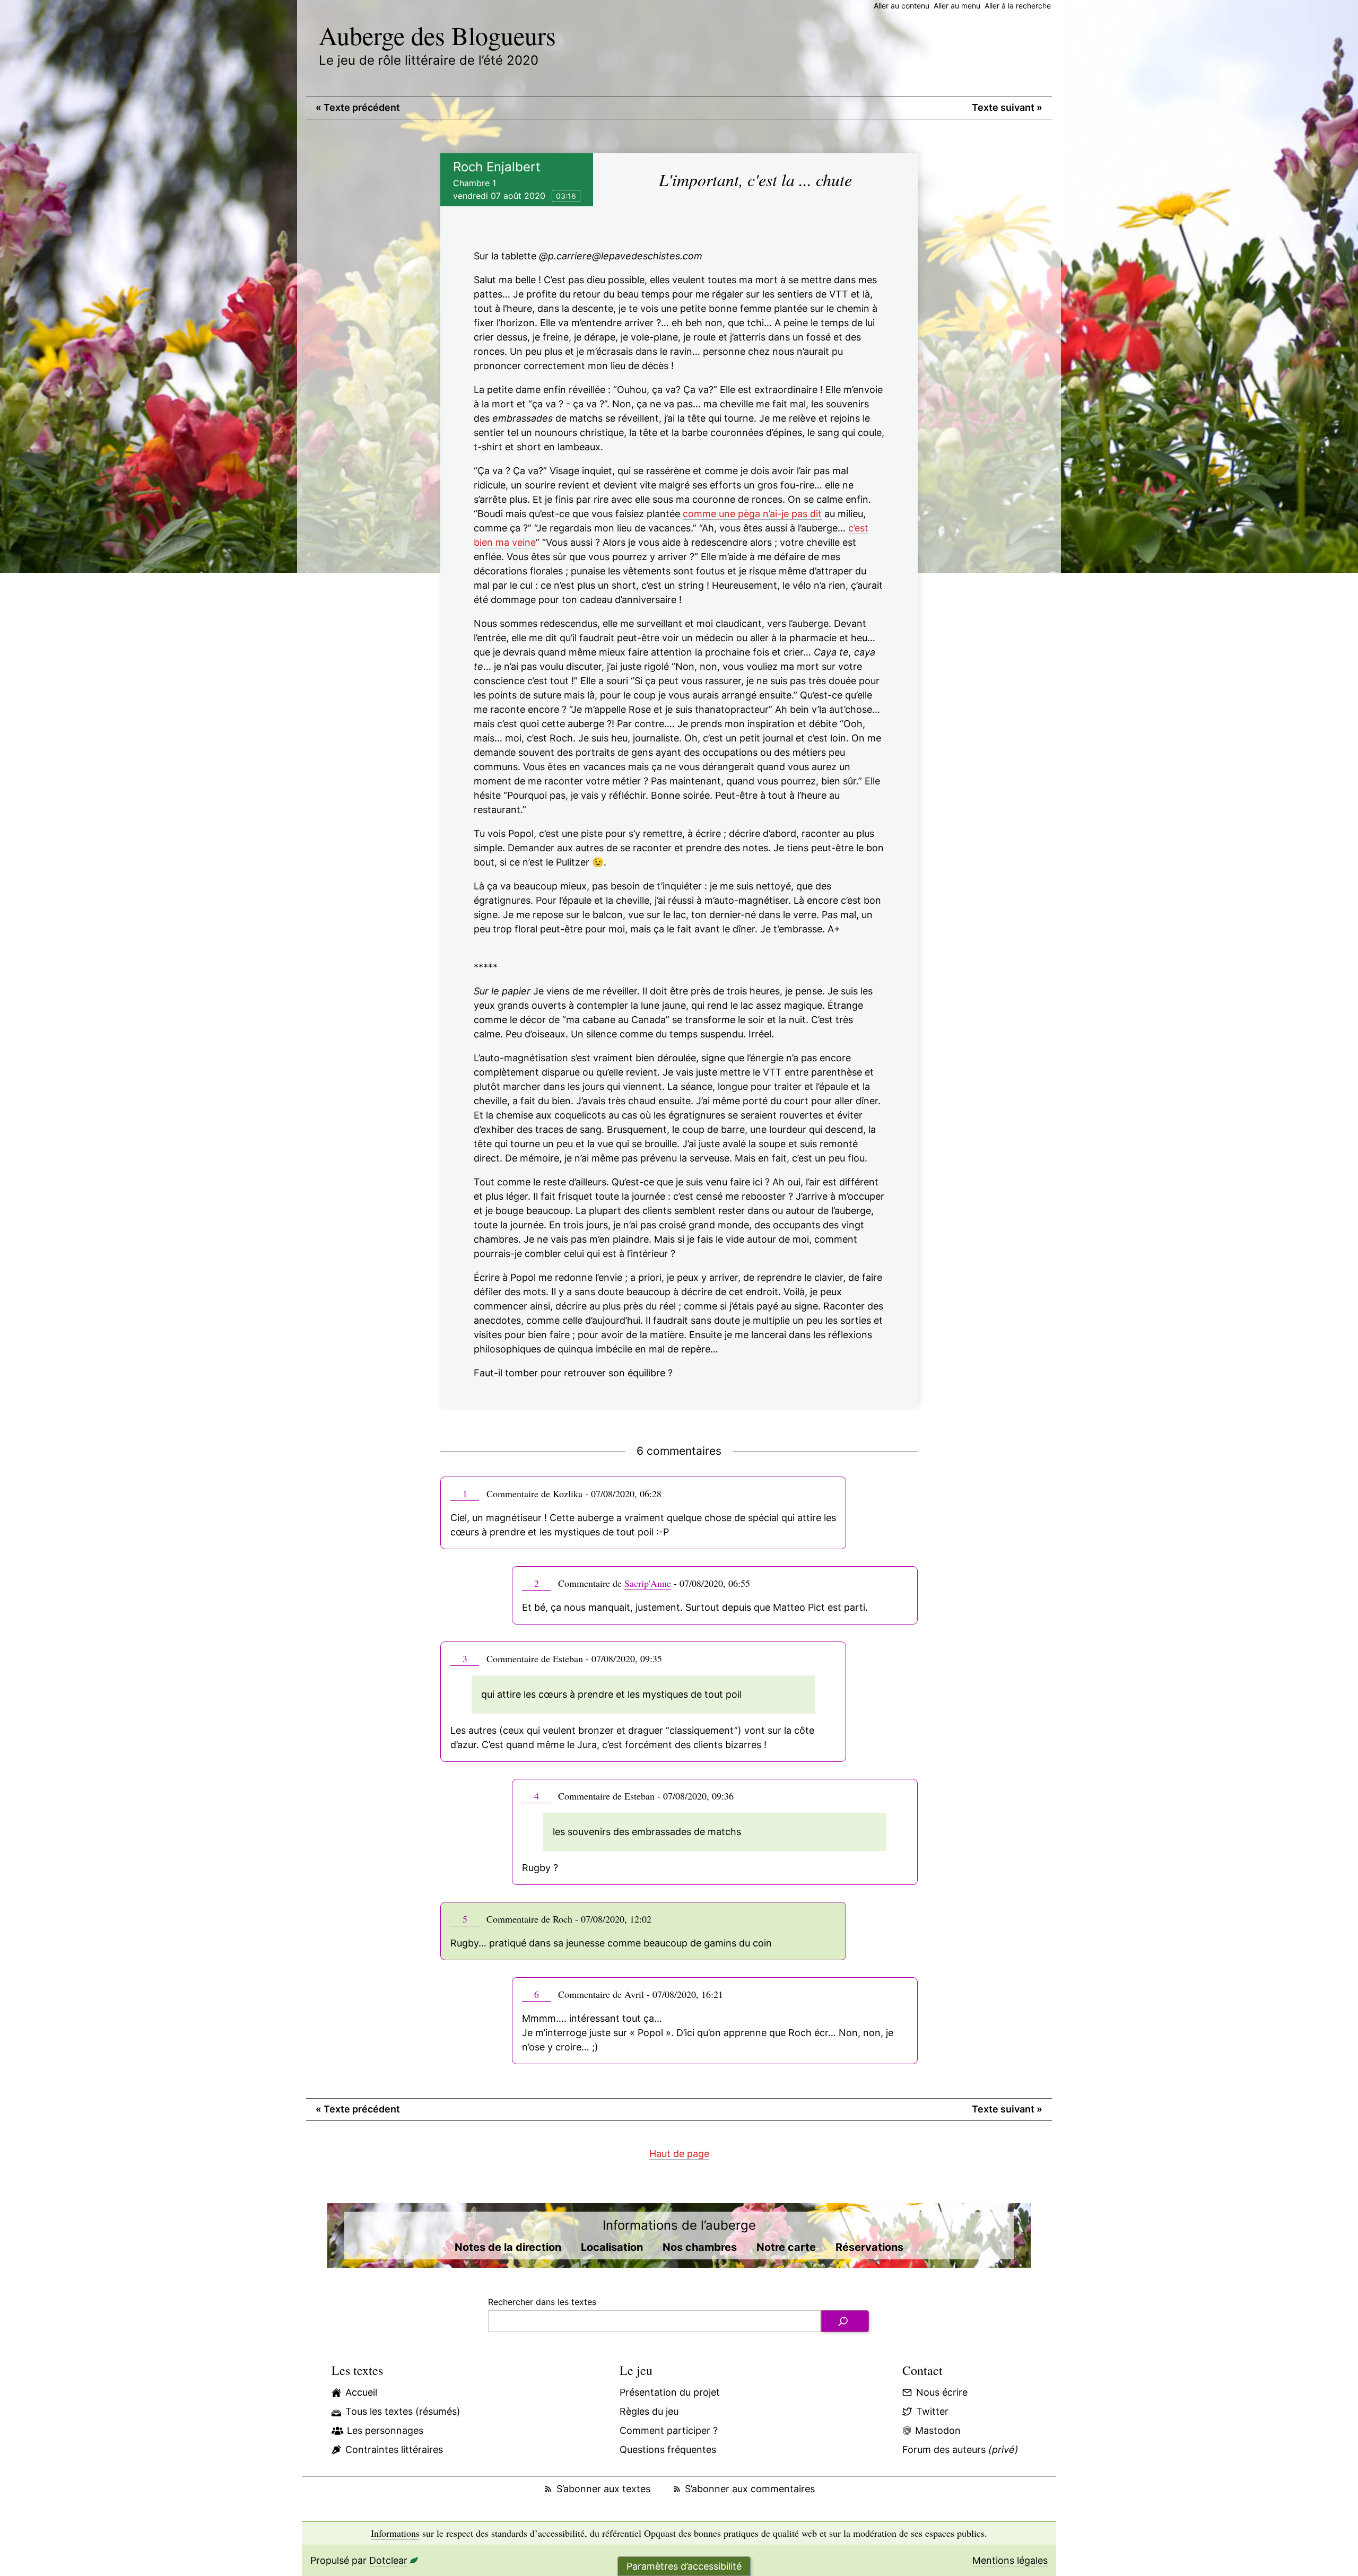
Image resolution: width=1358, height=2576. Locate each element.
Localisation (612, 2247)
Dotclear (388, 2560)
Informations (395, 2533)
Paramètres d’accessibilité (684, 2566)
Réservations (869, 2247)
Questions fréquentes (668, 2450)
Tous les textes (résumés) (403, 2411)
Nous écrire (942, 2392)
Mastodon (938, 2430)
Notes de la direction (508, 2247)
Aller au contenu (902, 6)
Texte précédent (358, 107)
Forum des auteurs (960, 2450)
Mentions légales (1010, 2560)
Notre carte (786, 2247)
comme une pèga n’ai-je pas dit (752, 514)
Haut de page (679, 2154)
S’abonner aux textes (603, 2489)
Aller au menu (957, 6)
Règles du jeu (649, 2411)
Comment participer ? (669, 2430)
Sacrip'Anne (648, 1583)
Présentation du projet (670, 2392)
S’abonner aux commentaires (750, 2489)
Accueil (361, 2392)
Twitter (932, 2411)
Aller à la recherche (1018, 6)
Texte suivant (1007, 107)
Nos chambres (700, 2247)
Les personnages (385, 2430)
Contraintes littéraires (394, 2450)
